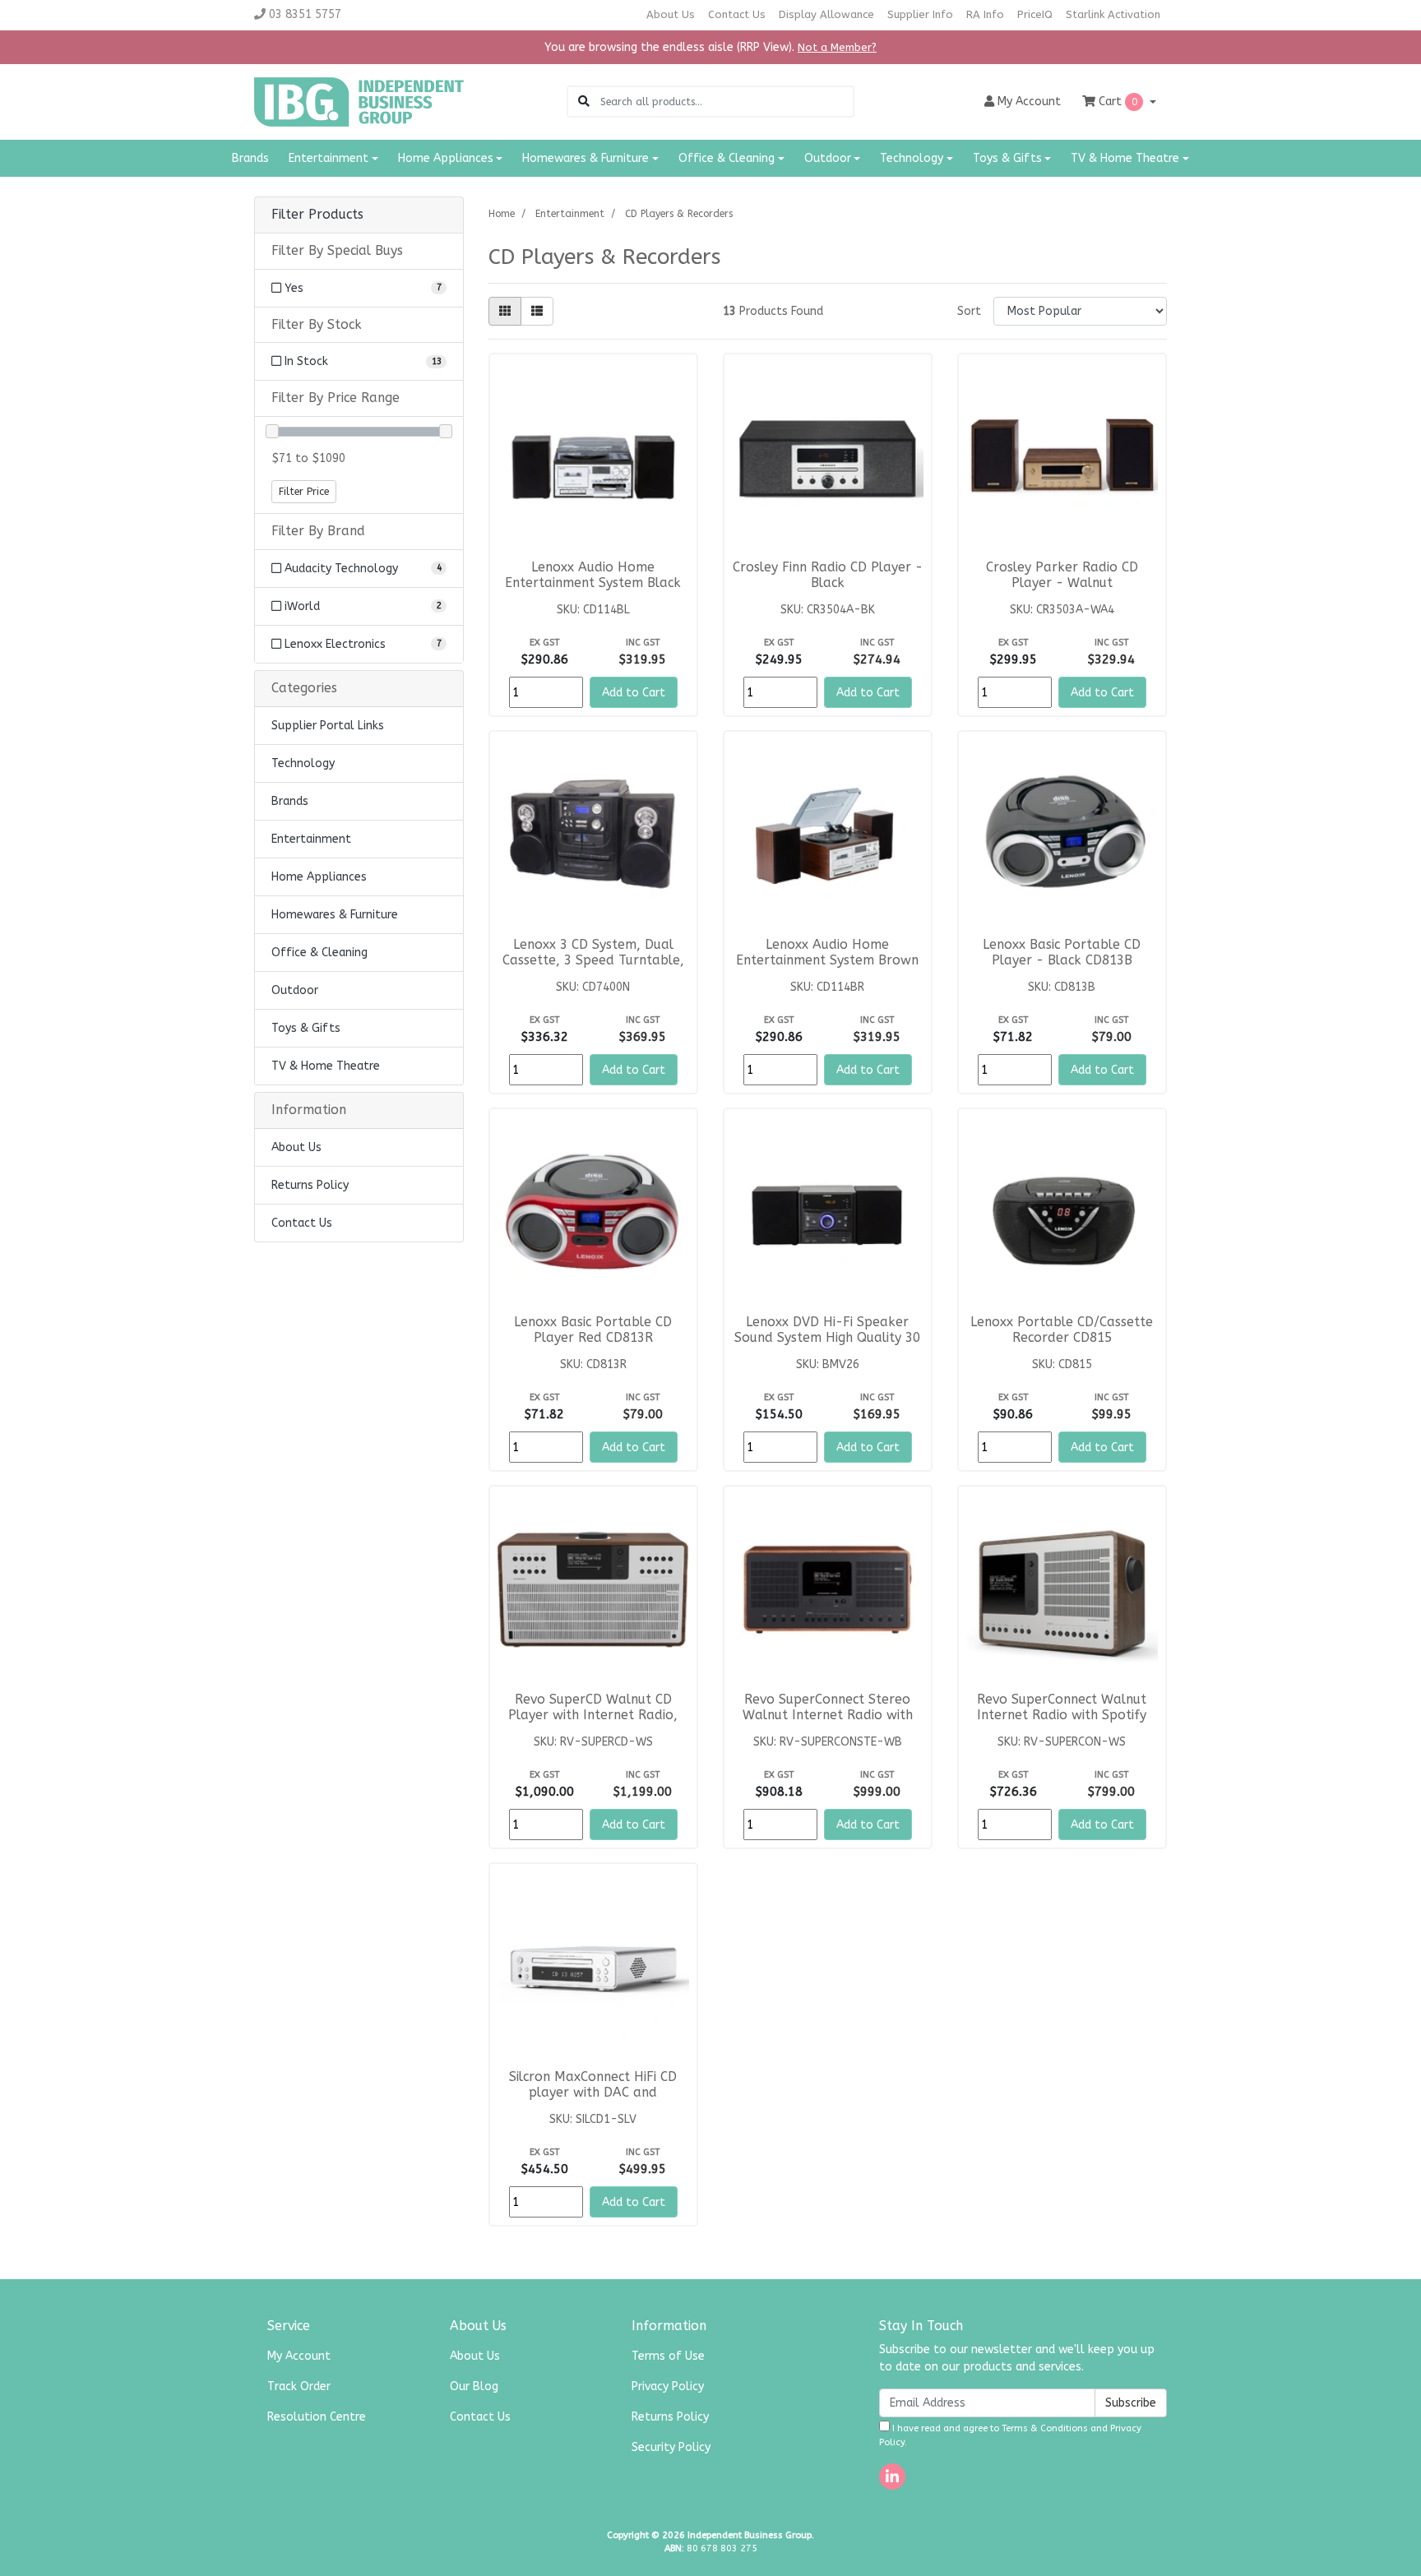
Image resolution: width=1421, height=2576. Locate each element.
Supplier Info (920, 14)
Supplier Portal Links (328, 726)
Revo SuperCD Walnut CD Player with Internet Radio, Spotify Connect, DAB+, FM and (593, 1723)
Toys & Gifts (306, 1028)
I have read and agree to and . (1010, 2435)
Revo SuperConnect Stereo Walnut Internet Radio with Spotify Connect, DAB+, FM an (827, 1715)
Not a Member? (837, 47)
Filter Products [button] (317, 215)
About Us (671, 14)
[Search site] (584, 102)
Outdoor (295, 990)
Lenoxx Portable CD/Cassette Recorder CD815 (1062, 1330)
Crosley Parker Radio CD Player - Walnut (1062, 575)
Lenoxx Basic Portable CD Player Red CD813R (593, 1330)
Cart (1116, 102)
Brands (250, 158)
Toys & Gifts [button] (1007, 158)
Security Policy (671, 2447)
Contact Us (737, 14)
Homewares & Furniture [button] (586, 158)
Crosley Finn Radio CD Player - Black (828, 575)
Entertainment (311, 839)
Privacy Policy (668, 2386)
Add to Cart (634, 693)
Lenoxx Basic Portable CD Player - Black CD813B (1062, 953)
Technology (303, 763)
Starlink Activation (1113, 14)
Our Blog (474, 2386)
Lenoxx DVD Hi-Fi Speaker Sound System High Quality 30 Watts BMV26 (827, 1338)
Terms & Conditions (1045, 2428)
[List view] (537, 311)
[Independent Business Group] (359, 101)
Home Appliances (319, 877)
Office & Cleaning (319, 953)
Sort (969, 311)
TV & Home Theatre (326, 1066)
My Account (299, 2356)
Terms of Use (668, 2356)
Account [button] (1029, 102)
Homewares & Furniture (335, 915)
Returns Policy (310, 1185)
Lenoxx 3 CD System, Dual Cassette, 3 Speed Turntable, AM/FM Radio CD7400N (593, 960)
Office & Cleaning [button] (727, 158)
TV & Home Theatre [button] (1125, 158)
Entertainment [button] (329, 158)
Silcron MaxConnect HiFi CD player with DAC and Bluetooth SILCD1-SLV (593, 2093)
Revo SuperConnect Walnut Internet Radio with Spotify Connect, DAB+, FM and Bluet (1062, 1715)
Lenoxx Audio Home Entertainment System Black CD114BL (593, 583)
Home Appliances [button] (446, 158)
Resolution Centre (317, 2417)
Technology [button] (912, 158)
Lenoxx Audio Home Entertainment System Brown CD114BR (827, 960)
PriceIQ (1035, 14)
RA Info (985, 14)
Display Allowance (826, 14)
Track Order (299, 2386)
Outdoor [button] (828, 158)
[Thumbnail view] (505, 311)
